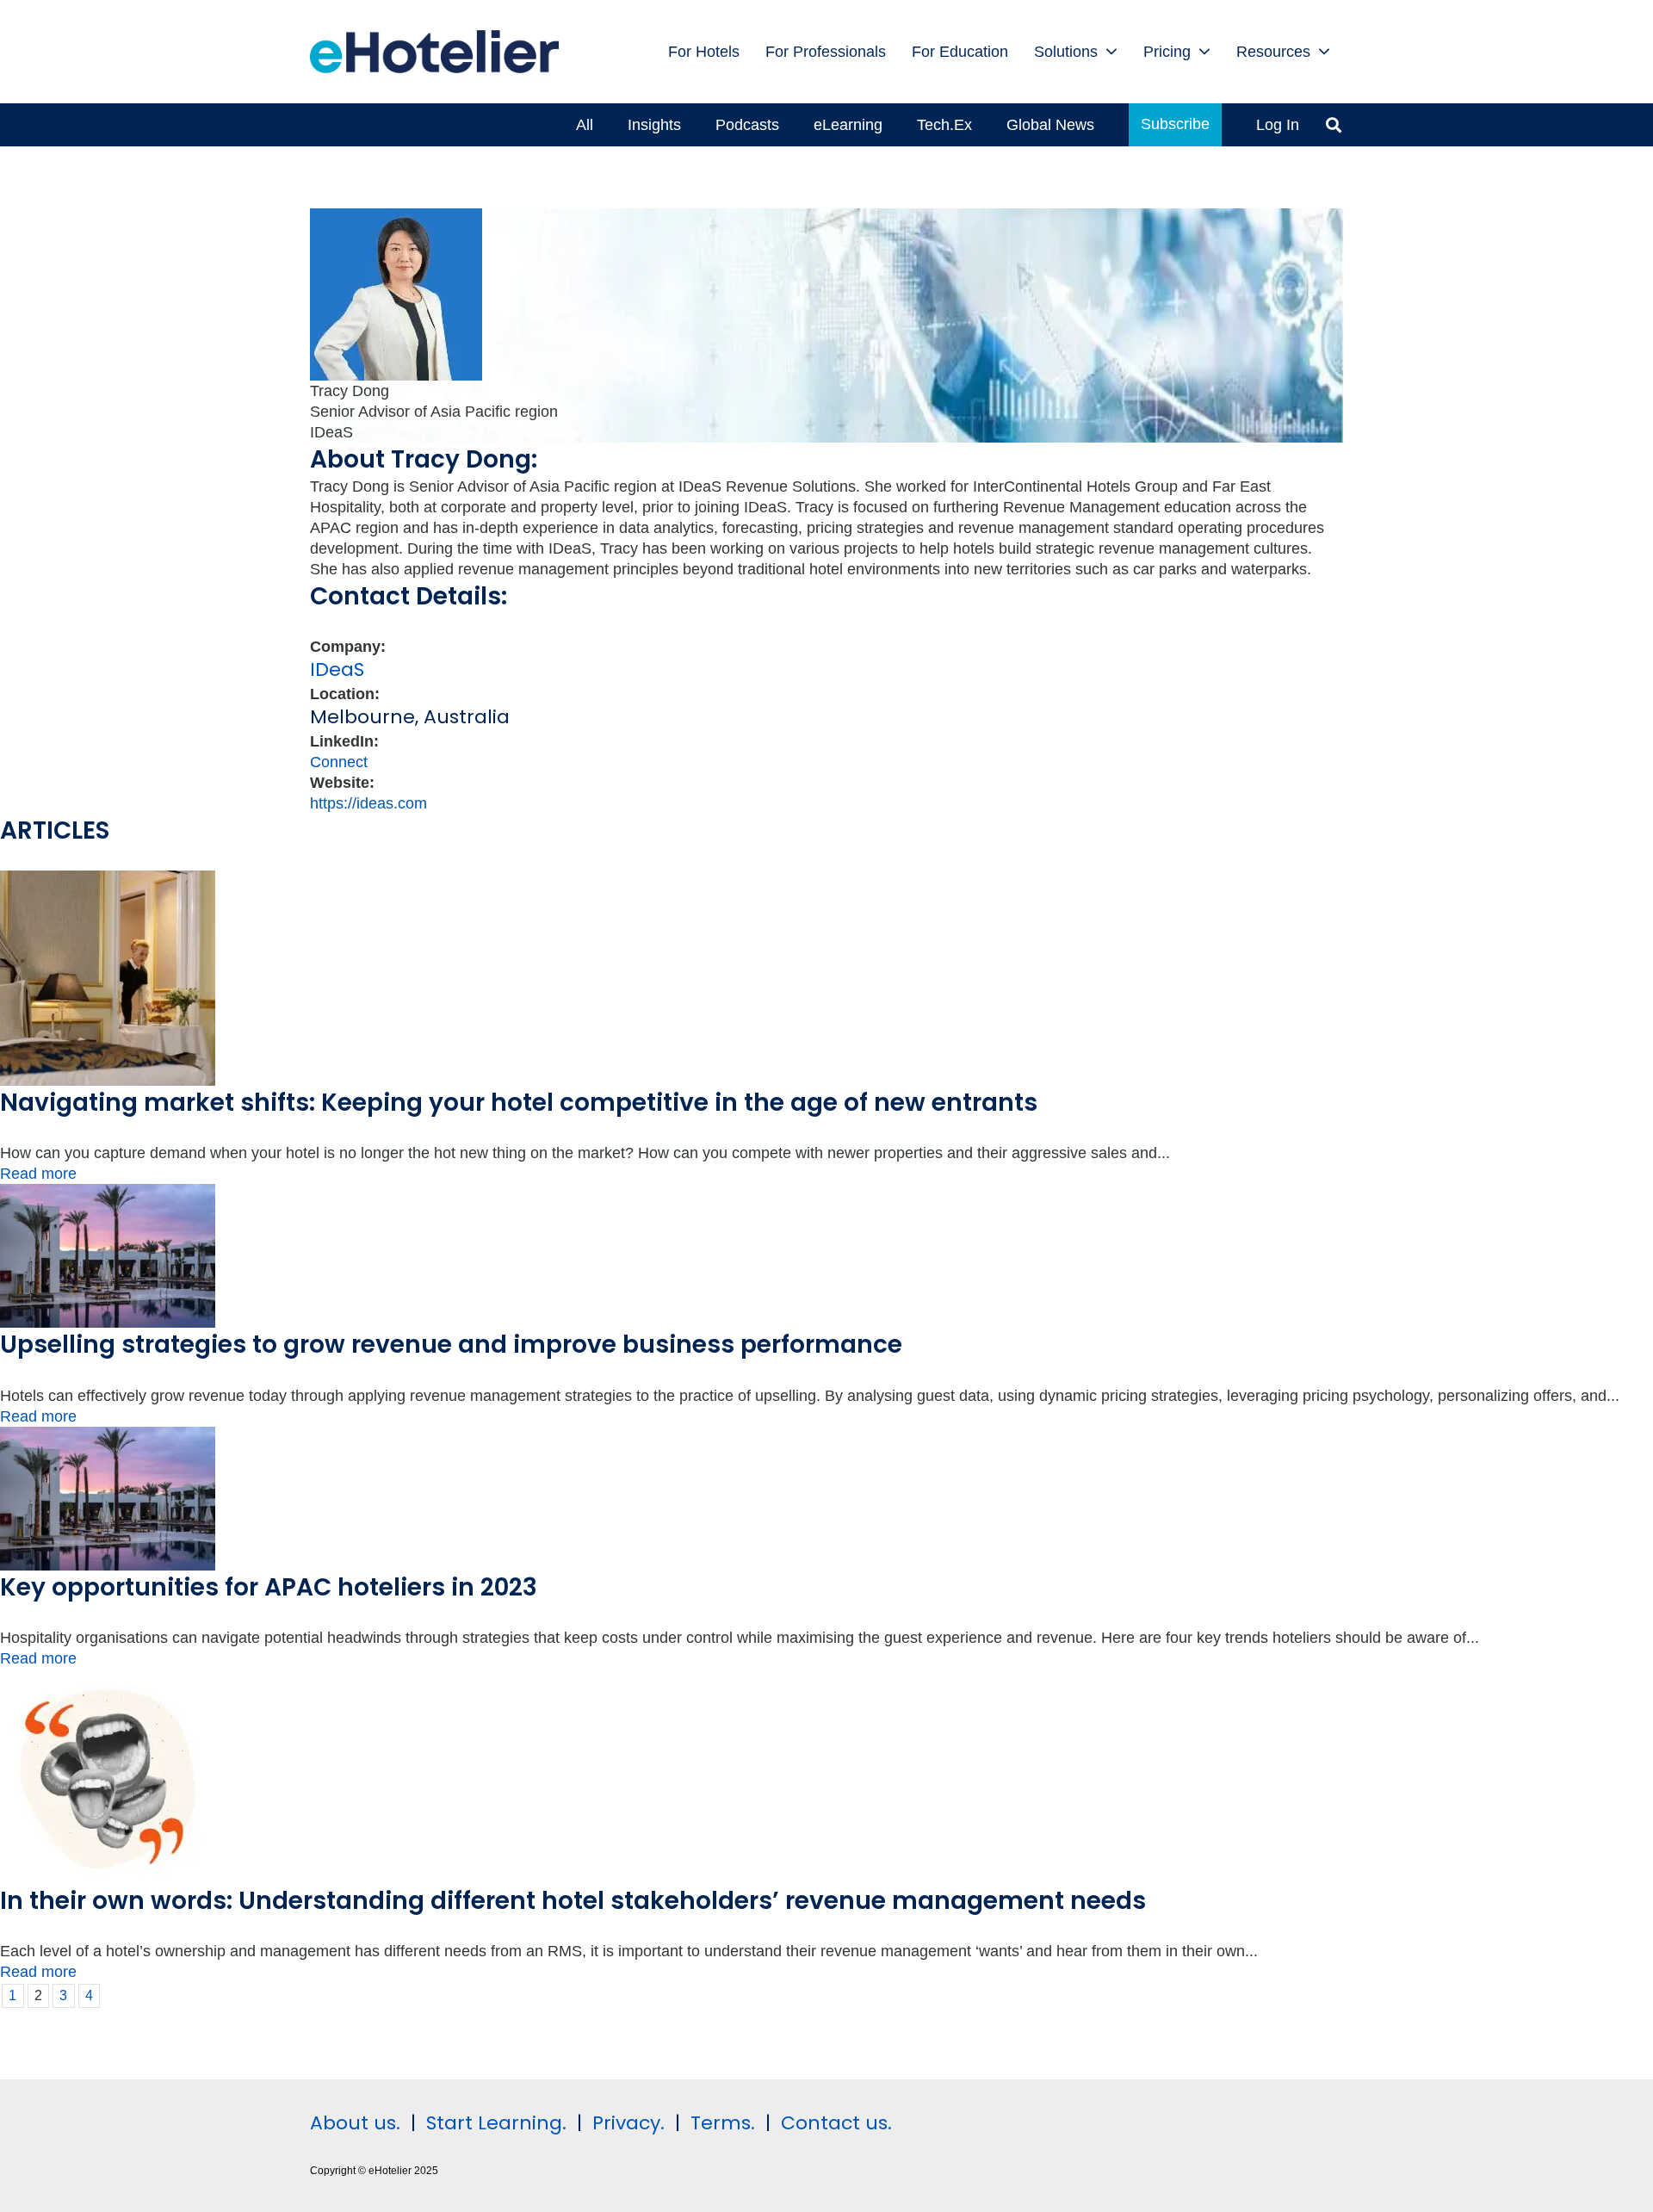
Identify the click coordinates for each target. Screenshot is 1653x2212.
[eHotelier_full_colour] (434, 52)
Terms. (723, 2123)
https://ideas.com (368, 803)
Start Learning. (494, 2123)
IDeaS (337, 669)
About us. (355, 2123)
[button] (1111, 52)
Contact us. (836, 2123)
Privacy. (628, 2123)
